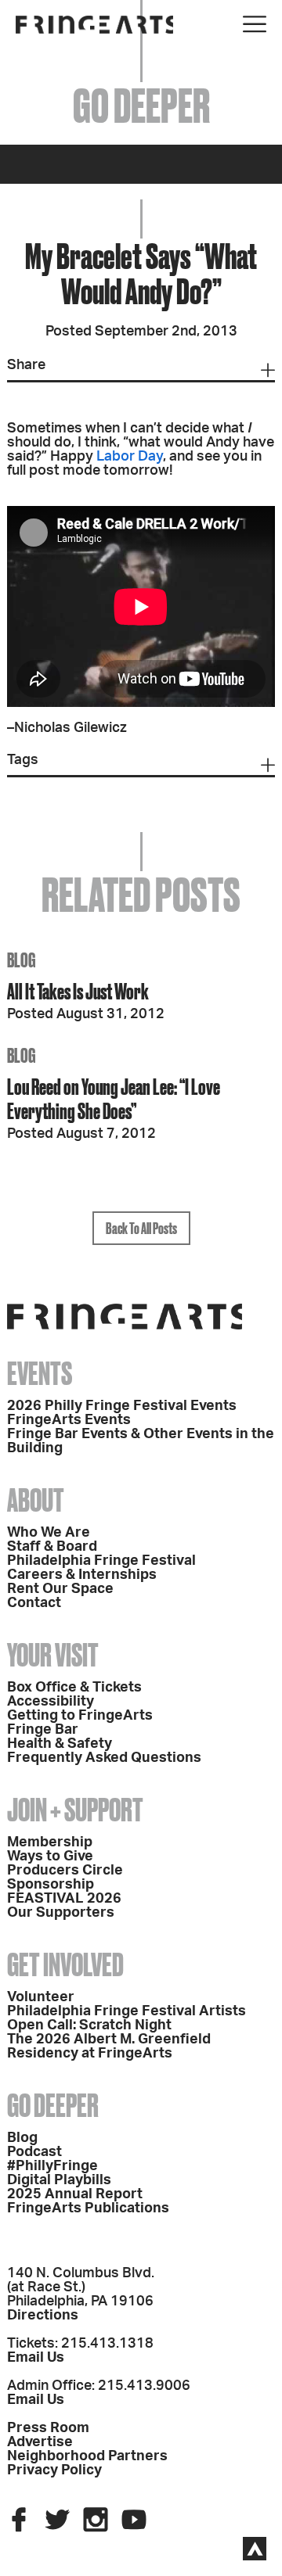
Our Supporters (61, 1913)
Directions (43, 2316)
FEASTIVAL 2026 (64, 1899)
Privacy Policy (54, 2470)
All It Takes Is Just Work (78, 991)
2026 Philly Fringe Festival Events (122, 1406)
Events (40, 1374)
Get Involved (65, 1965)
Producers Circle (65, 1871)
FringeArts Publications (88, 2208)
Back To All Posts (141, 1228)
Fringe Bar (43, 1730)
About (36, 1500)
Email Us (36, 2358)
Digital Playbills (59, 2180)
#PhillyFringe (52, 2166)
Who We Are (49, 1533)
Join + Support (75, 1810)
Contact (34, 1603)
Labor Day (130, 457)
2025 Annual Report (75, 2194)
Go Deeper (53, 2106)
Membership (50, 1842)
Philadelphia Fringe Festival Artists (127, 2011)
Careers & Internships (82, 1575)
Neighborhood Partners (87, 2456)
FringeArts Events (69, 1420)
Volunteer (41, 1997)
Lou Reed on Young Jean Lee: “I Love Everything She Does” (114, 1099)
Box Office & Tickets (74, 1688)
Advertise (40, 2442)
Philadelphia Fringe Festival (101, 1561)
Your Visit (53, 1655)
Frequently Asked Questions (104, 1758)
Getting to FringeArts (80, 1716)
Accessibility (51, 1702)
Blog (22, 2138)
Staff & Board (52, 1547)
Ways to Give (50, 1857)
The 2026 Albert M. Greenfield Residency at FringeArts (109, 2047)
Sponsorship (51, 1885)
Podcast (34, 2152)
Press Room (48, 2428)
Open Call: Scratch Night (89, 2025)
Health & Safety (60, 1744)
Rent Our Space (60, 1589)
